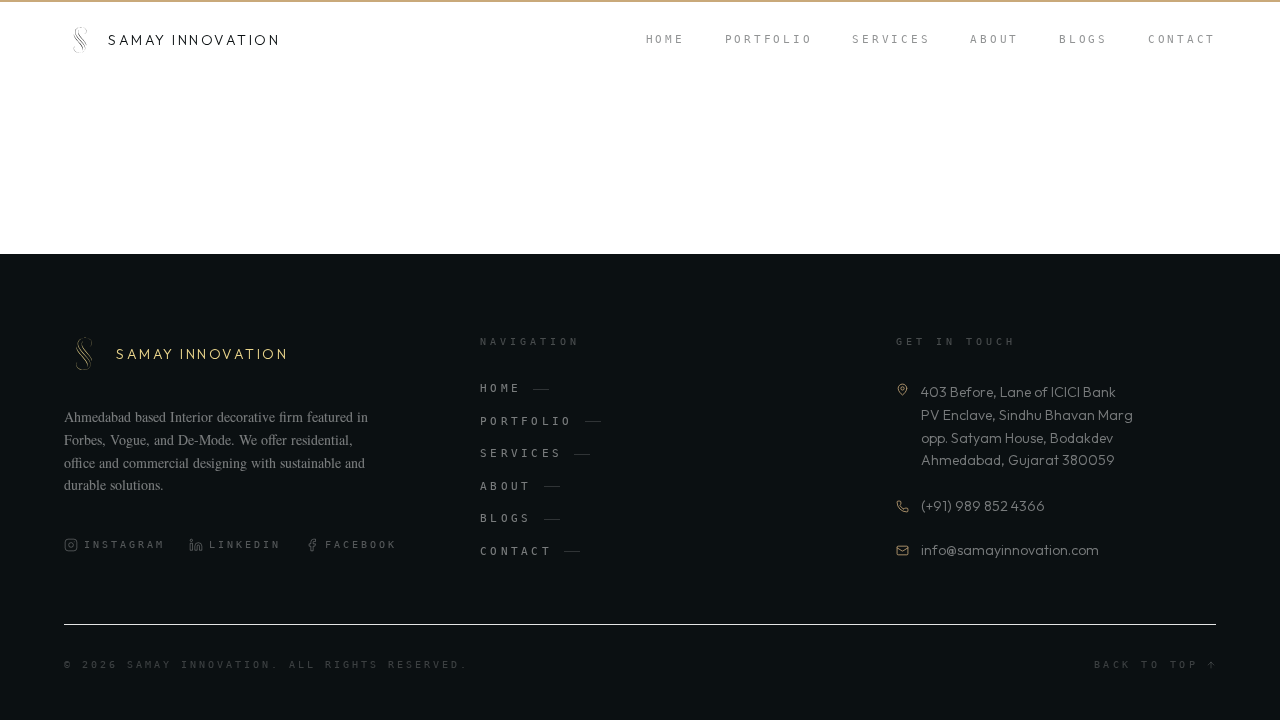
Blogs (1083, 39)
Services (891, 39)
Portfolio (769, 39)
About (994, 39)
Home (665, 39)
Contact (1182, 39)
